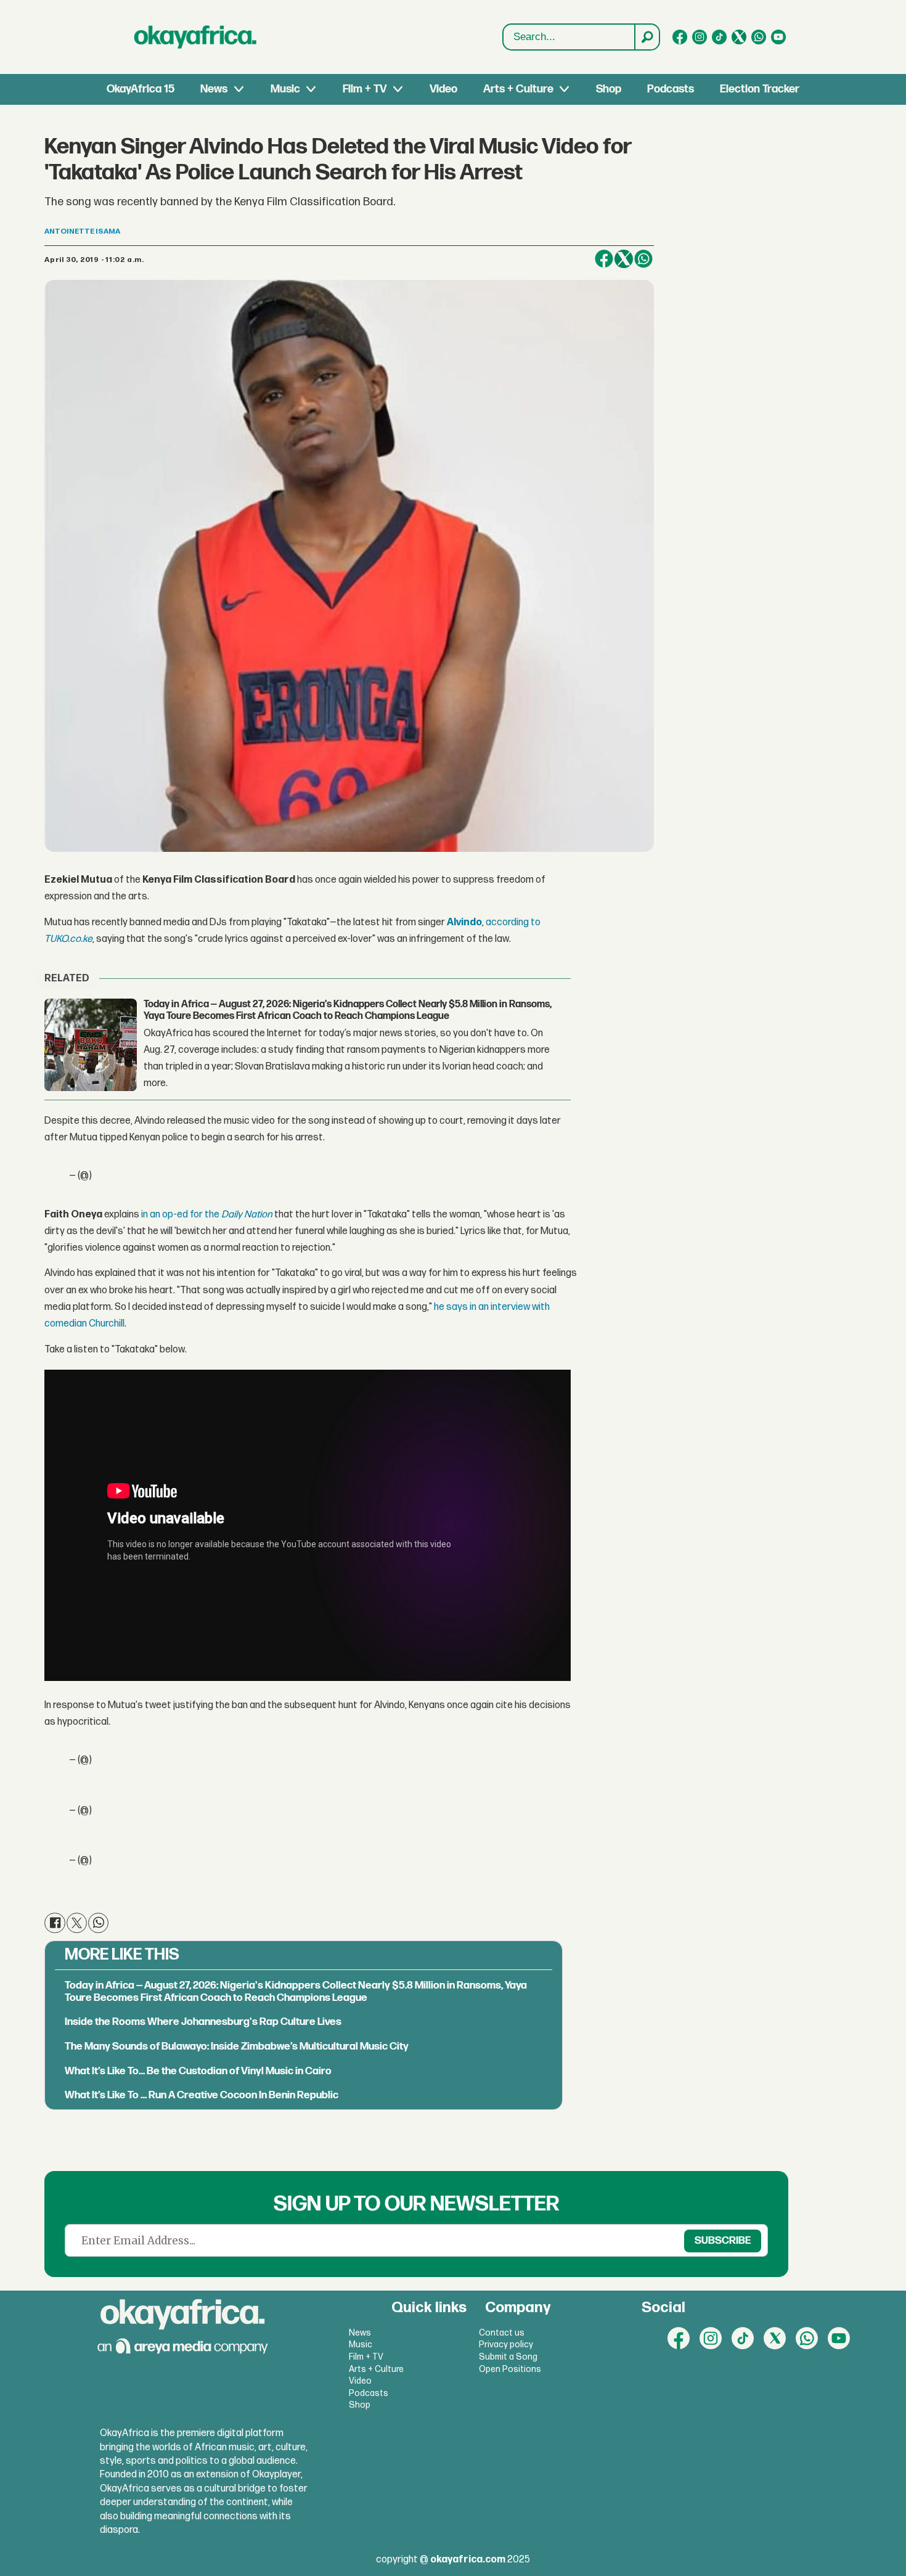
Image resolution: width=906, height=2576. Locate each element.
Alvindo (464, 922)
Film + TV (365, 89)
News (214, 89)
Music (285, 89)
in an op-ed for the (180, 1215)
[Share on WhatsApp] (643, 259)
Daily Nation (247, 1215)
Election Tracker (760, 89)
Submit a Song (508, 2357)
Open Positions (510, 2369)
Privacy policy (506, 2345)
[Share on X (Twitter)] (624, 259)
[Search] (647, 37)
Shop (609, 89)
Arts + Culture (518, 89)
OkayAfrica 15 (141, 89)
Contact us (502, 2333)
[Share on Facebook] (604, 259)
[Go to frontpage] (195, 37)
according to (513, 922)
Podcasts (671, 89)
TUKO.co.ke (68, 939)
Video (443, 89)
